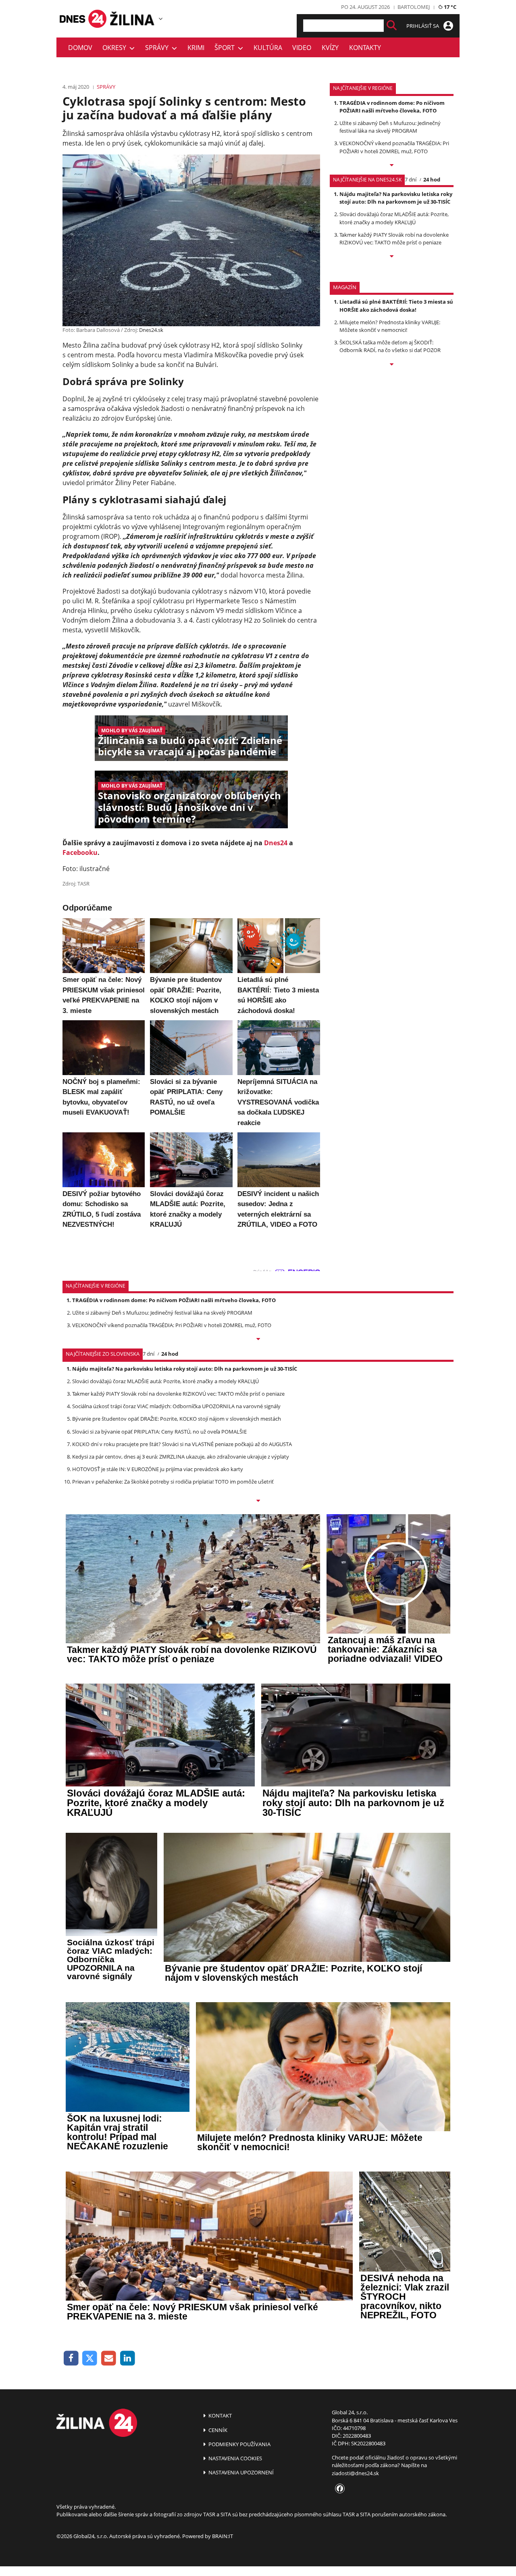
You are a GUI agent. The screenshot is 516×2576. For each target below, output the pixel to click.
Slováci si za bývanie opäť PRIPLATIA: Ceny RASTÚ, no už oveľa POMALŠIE (159, 1432)
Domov (80, 48)
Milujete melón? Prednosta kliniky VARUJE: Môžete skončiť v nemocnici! (390, 326)
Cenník (217, 2430)
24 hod (432, 179)
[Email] (109, 2358)
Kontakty (365, 48)
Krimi (196, 48)
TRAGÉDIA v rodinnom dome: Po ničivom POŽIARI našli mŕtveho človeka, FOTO (392, 107)
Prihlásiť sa (423, 26)
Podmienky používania (239, 2444)
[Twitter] (90, 2358)
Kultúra (268, 48)
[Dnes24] (133, 19)
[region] (161, 19)
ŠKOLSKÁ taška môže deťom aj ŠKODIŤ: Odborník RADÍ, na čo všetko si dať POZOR (390, 346)
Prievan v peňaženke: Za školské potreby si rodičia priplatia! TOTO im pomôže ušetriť (173, 1482)
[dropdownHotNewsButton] (392, 365)
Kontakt (220, 2416)
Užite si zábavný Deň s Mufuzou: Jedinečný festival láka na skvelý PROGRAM (390, 127)
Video (302, 48)
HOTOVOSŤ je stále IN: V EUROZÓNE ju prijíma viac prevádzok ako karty (158, 1469)
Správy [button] (158, 48)
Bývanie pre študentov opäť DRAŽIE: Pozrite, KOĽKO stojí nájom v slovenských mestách (177, 1419)
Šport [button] (226, 48)
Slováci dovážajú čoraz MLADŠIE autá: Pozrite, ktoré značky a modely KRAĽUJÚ (394, 218)
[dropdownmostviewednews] (392, 166)
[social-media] (338, 2489)
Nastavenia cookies (235, 2458)
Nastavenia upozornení (240, 2472)
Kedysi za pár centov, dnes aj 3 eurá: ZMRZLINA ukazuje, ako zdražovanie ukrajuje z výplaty (181, 1457)
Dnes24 (276, 843)
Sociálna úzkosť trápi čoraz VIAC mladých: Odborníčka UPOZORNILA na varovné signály (176, 1406)
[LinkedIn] (128, 2358)
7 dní (411, 179)
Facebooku (80, 852)
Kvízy (330, 48)
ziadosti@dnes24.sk (355, 2473)
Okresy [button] (116, 48)
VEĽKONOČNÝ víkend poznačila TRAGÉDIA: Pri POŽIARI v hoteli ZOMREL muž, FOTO (394, 147)
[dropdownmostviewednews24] (392, 257)
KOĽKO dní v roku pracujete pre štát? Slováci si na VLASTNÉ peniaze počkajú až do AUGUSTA (182, 1444)
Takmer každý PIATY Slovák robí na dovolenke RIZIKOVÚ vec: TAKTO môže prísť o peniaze (394, 239)
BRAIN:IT (223, 2536)
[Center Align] (392, 26)
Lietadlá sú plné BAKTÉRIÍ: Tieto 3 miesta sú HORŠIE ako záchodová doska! (396, 305)
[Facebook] (71, 2358)
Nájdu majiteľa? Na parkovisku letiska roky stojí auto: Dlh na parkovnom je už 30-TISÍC (396, 198)
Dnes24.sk (151, 330)
